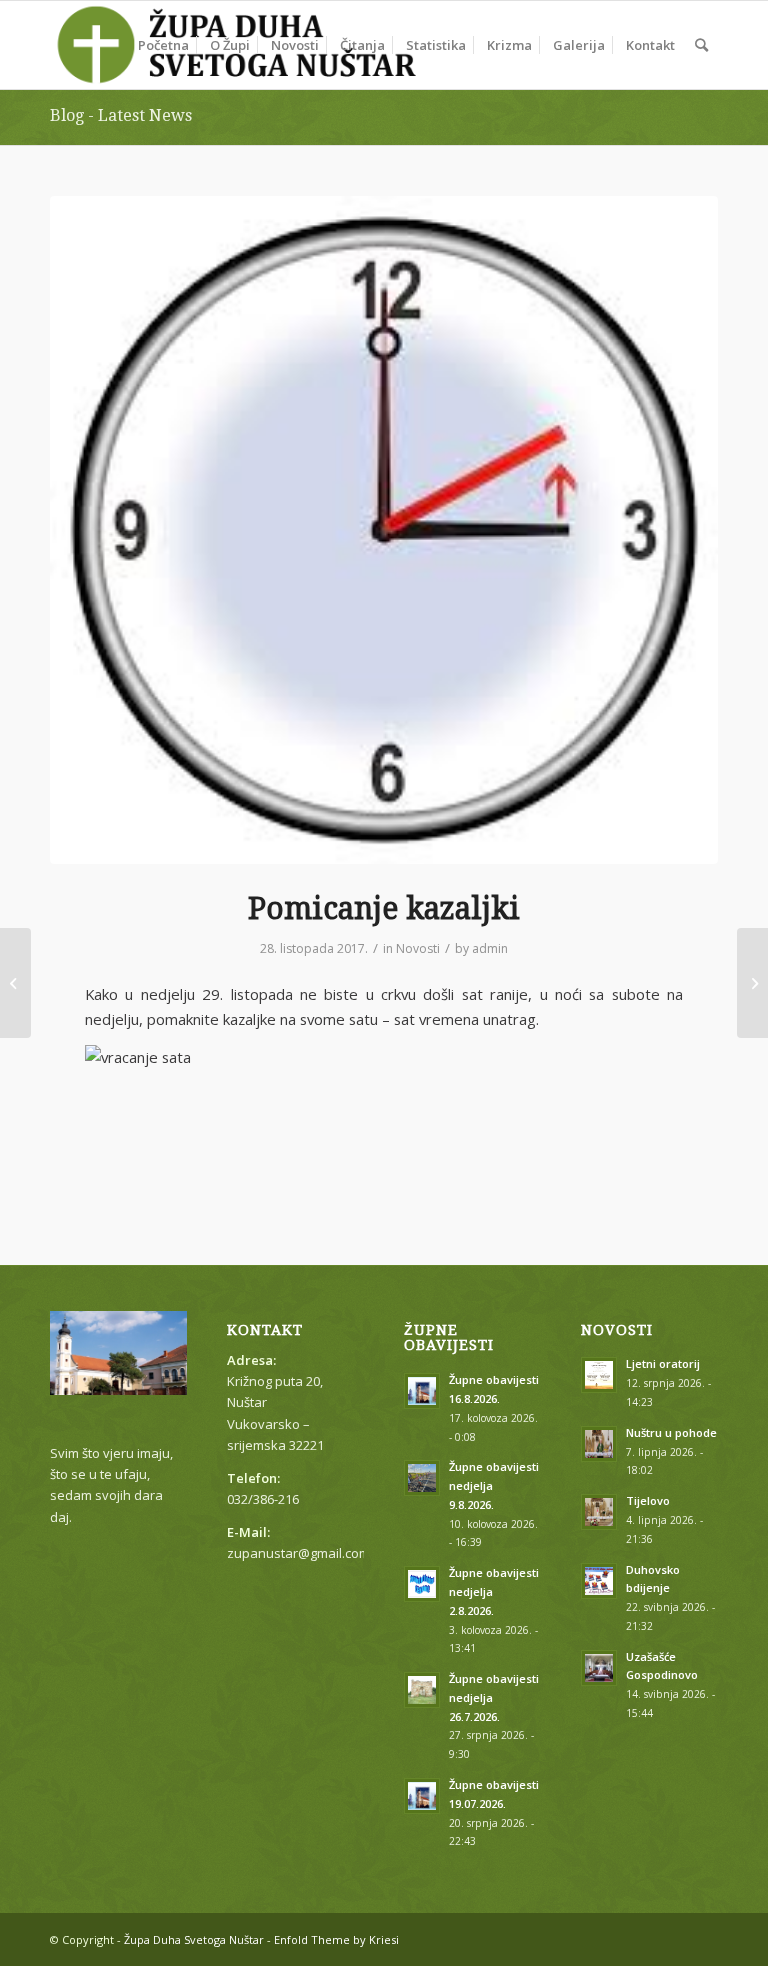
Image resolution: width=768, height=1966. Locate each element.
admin (490, 948)
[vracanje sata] (384, 530)
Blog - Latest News (121, 115)
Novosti (418, 948)
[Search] (701, 45)
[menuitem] (163, 45)
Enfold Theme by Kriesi (336, 1939)
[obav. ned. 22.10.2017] (15, 983)
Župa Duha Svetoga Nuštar (194, 1939)
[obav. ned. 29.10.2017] (752, 983)
